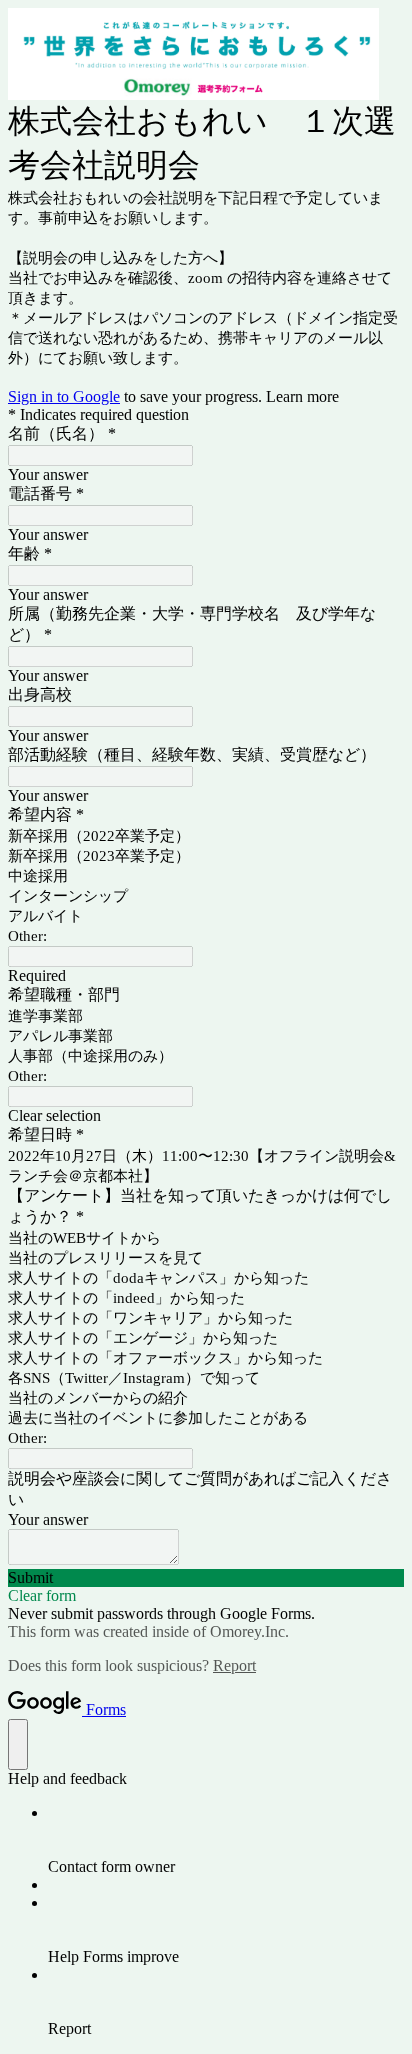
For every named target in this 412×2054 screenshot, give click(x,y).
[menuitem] (226, 1840)
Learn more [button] (302, 396)
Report (234, 1665)
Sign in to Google (64, 396)
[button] (206, 1116)
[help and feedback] (18, 1744)
